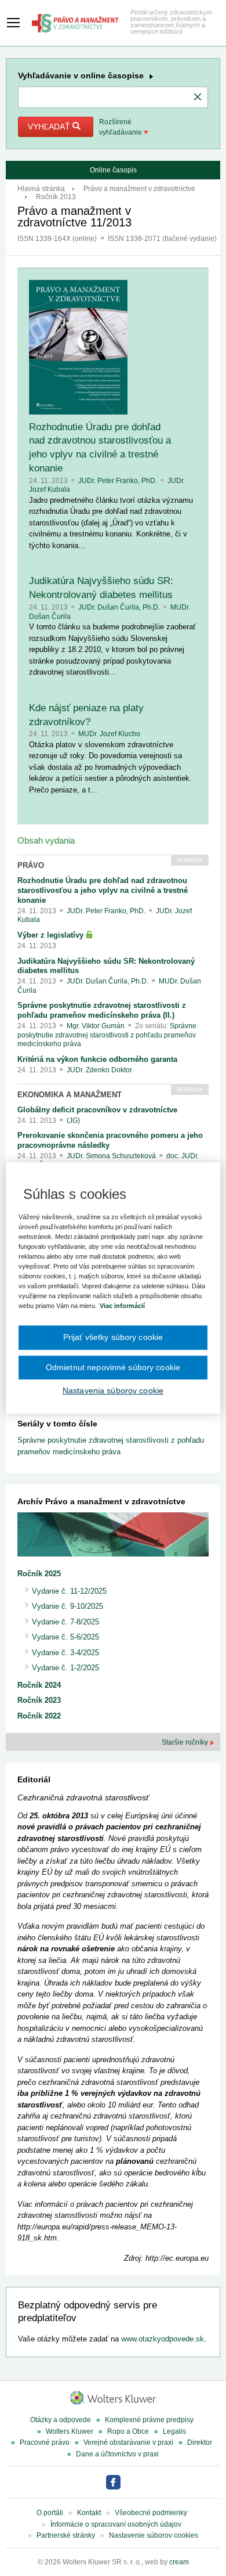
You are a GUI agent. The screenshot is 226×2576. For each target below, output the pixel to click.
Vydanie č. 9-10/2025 (68, 1606)
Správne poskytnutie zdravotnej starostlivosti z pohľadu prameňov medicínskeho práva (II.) (102, 1010)
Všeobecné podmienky (151, 2513)
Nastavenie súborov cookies (154, 2535)
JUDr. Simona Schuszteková (112, 1156)
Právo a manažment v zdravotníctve (139, 189)
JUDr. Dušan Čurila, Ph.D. (120, 607)
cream (179, 2562)
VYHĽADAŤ (50, 127)
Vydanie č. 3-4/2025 (65, 1653)
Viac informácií (122, 1306)
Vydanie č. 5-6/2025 (65, 1637)
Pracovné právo (45, 2442)
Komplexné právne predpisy (149, 2420)
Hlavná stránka (41, 189)
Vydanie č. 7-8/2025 (65, 1622)
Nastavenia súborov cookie (113, 1390)
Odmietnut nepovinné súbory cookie (113, 1367)
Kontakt (89, 2513)
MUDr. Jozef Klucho (109, 734)
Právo (31, 865)
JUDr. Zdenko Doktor (99, 1070)
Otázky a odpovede (61, 2420)
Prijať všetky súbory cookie (113, 1337)
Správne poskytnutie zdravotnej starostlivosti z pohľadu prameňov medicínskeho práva (107, 1035)
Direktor (200, 2442)
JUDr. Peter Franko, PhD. (119, 481)
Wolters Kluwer (70, 2431)
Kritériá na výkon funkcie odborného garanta (97, 1059)
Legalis (174, 2431)
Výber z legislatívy (52, 935)
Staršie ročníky (186, 1742)
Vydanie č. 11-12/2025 (69, 1591)
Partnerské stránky (66, 2535)
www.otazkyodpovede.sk (163, 2339)
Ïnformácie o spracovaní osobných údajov (116, 2524)
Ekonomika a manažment (70, 1095)
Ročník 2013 (56, 197)
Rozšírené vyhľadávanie (121, 127)
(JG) (73, 1121)
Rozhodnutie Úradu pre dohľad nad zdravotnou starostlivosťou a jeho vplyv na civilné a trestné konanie (103, 890)
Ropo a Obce (128, 2431)
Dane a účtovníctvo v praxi (117, 2454)
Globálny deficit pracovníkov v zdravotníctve (97, 1110)
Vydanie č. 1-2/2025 (65, 1668)
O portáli (50, 2513)
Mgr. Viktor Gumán (96, 1026)
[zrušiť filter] (198, 98)
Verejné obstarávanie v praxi (128, 2442)
